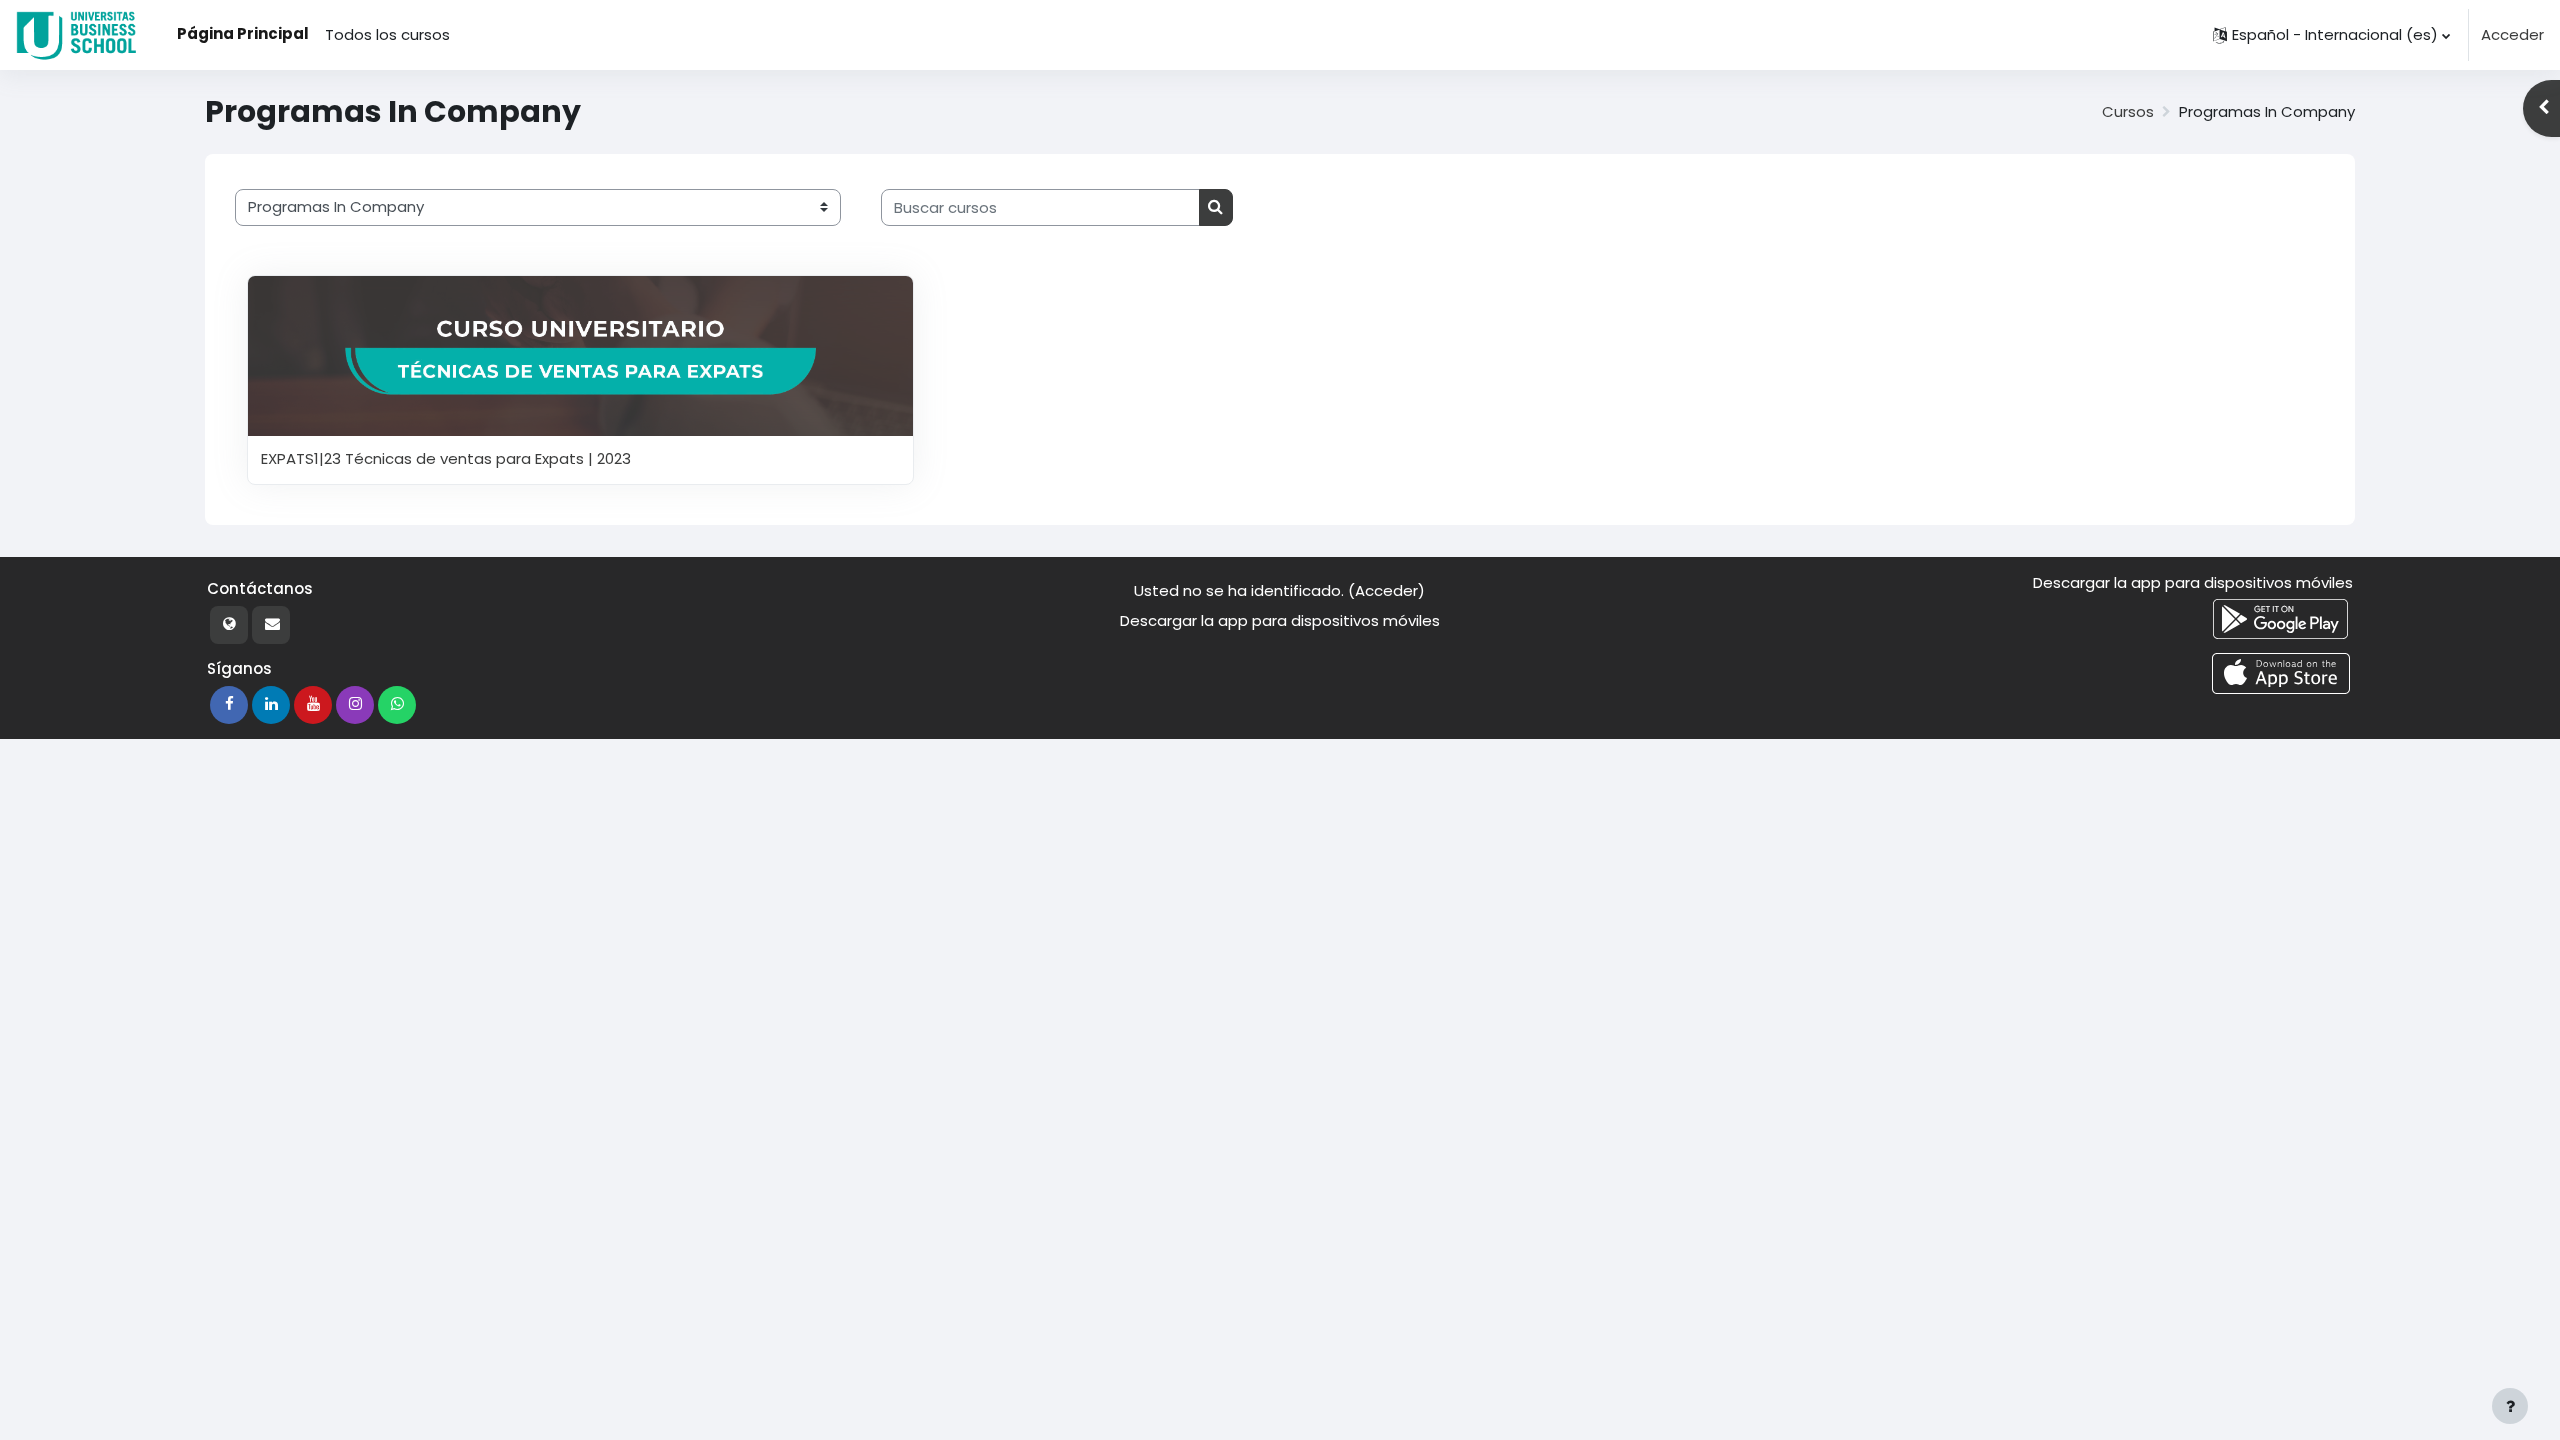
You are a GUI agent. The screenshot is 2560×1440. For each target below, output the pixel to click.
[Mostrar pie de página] (2510, 1406)
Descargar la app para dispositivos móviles (1280, 620)
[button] (2331, 35)
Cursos (2128, 111)
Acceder (2512, 34)
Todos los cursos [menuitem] (387, 34)
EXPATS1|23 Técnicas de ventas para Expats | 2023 (446, 458)
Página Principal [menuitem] (243, 33)
